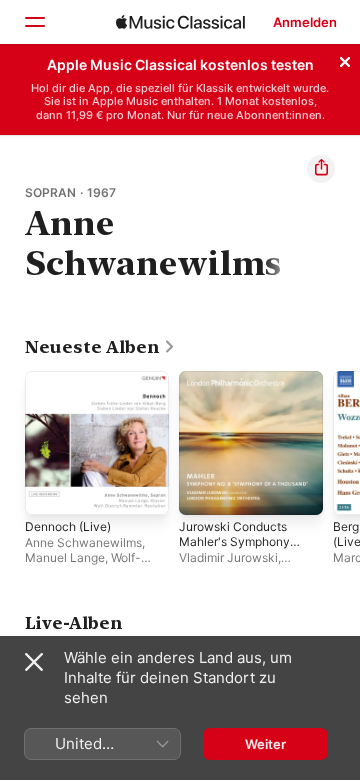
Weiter (265, 744)
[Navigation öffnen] (34, 22)
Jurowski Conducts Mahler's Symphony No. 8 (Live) (234, 541)
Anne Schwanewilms (83, 542)
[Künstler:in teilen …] (321, 169)
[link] (100, 347)
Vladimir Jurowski (228, 557)
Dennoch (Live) (68, 526)
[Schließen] (345, 59)
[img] (180, 22)
